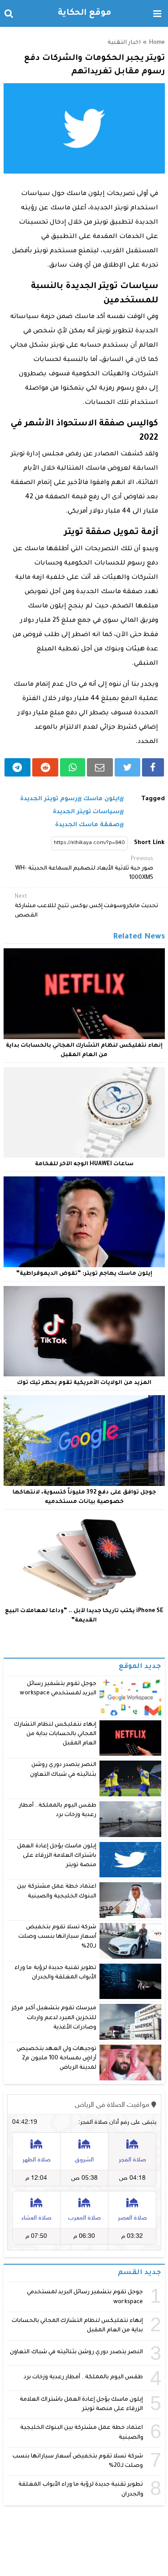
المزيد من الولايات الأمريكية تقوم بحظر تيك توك (84, 1383)
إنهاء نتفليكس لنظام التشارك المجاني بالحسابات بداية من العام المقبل (55, 1734)
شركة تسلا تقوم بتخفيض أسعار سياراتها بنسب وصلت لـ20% (57, 1937)
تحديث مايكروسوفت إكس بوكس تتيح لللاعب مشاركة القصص (86, 906)
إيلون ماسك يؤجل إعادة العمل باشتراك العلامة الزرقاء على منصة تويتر (57, 1856)
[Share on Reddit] (45, 767)
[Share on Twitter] (127, 767)
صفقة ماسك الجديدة (87, 825)
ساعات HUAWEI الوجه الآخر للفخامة (84, 1164)
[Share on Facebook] (153, 767)
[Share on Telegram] (18, 767)
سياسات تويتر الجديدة (86, 812)
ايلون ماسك (101, 799)
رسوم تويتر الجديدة (49, 799)
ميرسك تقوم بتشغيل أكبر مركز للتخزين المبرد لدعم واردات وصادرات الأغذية (54, 2018)
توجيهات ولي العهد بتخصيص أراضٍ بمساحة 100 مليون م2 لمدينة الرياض (56, 2059)
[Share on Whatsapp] (72, 767)
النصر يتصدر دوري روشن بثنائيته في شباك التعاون (76, 2352)
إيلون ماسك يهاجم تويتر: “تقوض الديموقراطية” (84, 1274)
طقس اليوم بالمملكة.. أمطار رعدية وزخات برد (84, 2377)
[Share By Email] (100, 767)
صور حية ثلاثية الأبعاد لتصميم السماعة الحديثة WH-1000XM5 (84, 869)
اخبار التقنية (124, 43)
